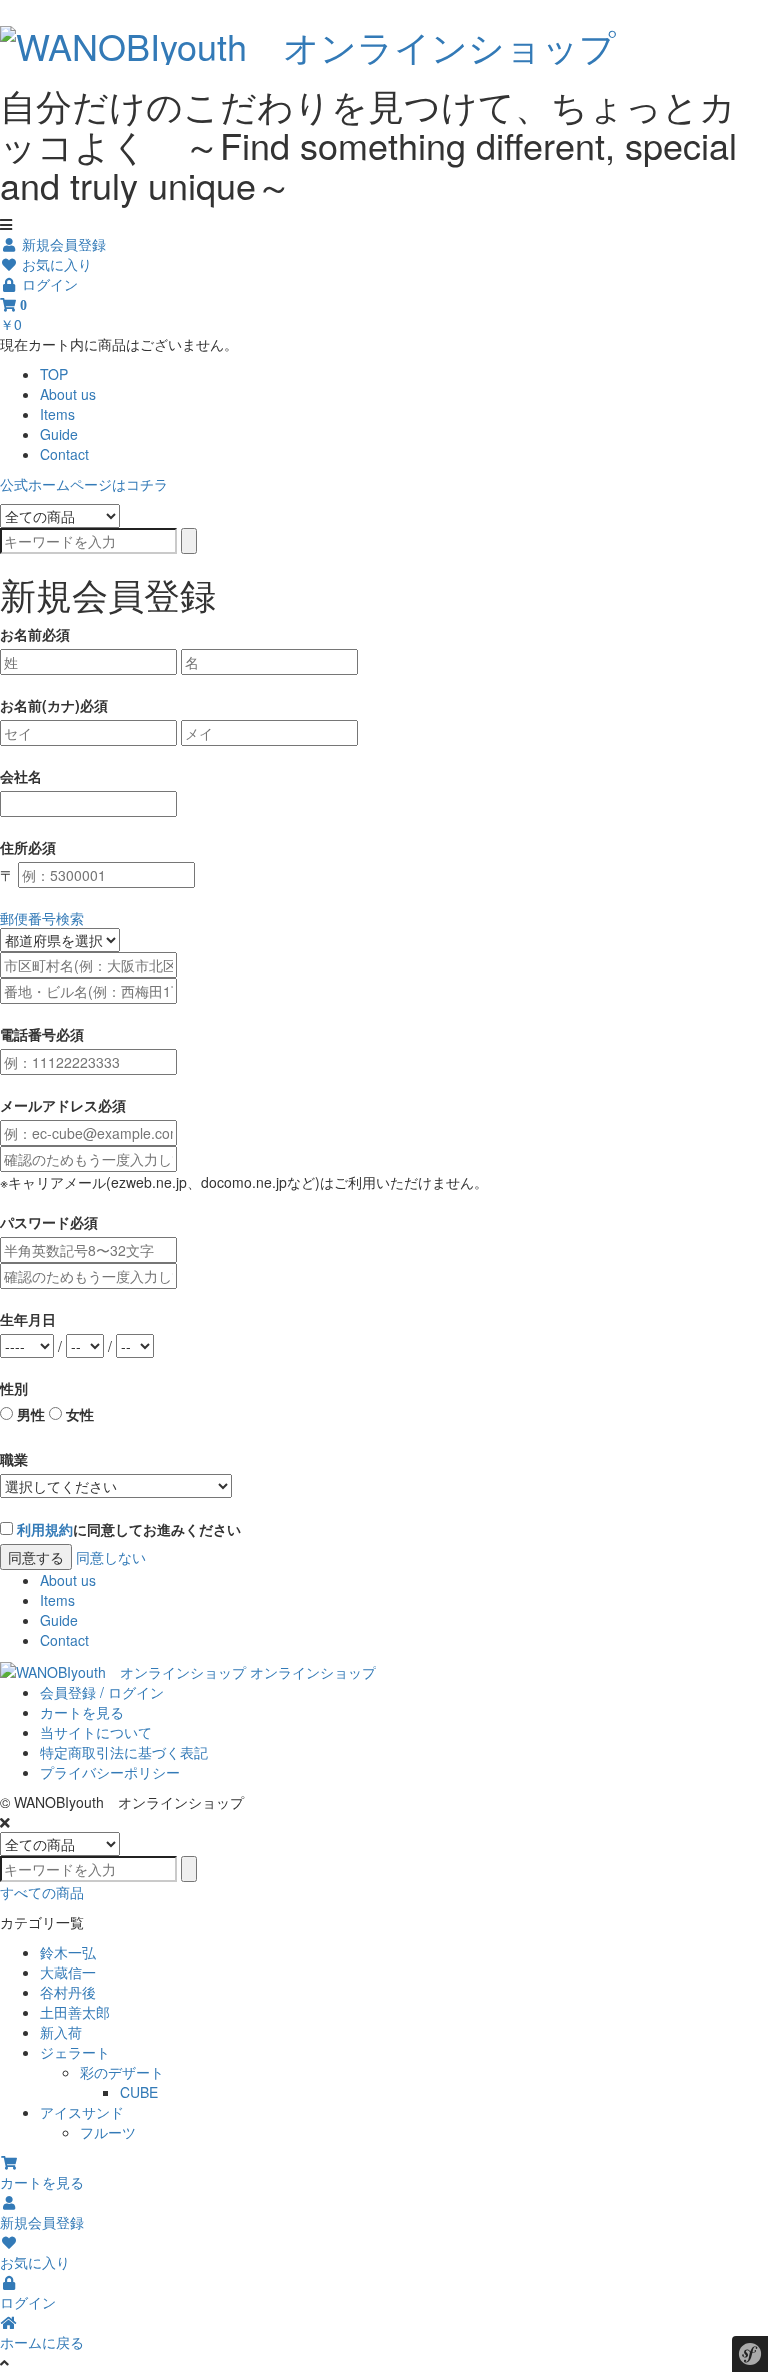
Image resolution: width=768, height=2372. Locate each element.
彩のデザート (122, 2072)
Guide (59, 434)
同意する (36, 1557)
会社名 (21, 776)
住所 (14, 847)
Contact (64, 454)
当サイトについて (96, 1732)
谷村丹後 (68, 1992)
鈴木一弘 (68, 1952)
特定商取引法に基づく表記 (124, 1752)
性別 (14, 1388)
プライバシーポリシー (110, 1772)
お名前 (21, 634)
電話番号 (28, 1034)
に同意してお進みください (129, 1529)
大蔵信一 (68, 1972)
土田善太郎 (75, 2012)
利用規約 (45, 1529)
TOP (54, 374)
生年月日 (28, 1319)
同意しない (111, 1557)
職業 (14, 1459)
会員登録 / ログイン (102, 1692)
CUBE (139, 2092)
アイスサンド (82, 2112)
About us (68, 394)
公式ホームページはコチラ (84, 484)
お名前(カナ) (40, 705)
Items (57, 414)
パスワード (35, 1222)
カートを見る (82, 1712)
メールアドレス (49, 1105)
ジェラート (75, 2052)
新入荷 (61, 2032)
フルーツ (108, 2132)
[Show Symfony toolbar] (750, 2356)
